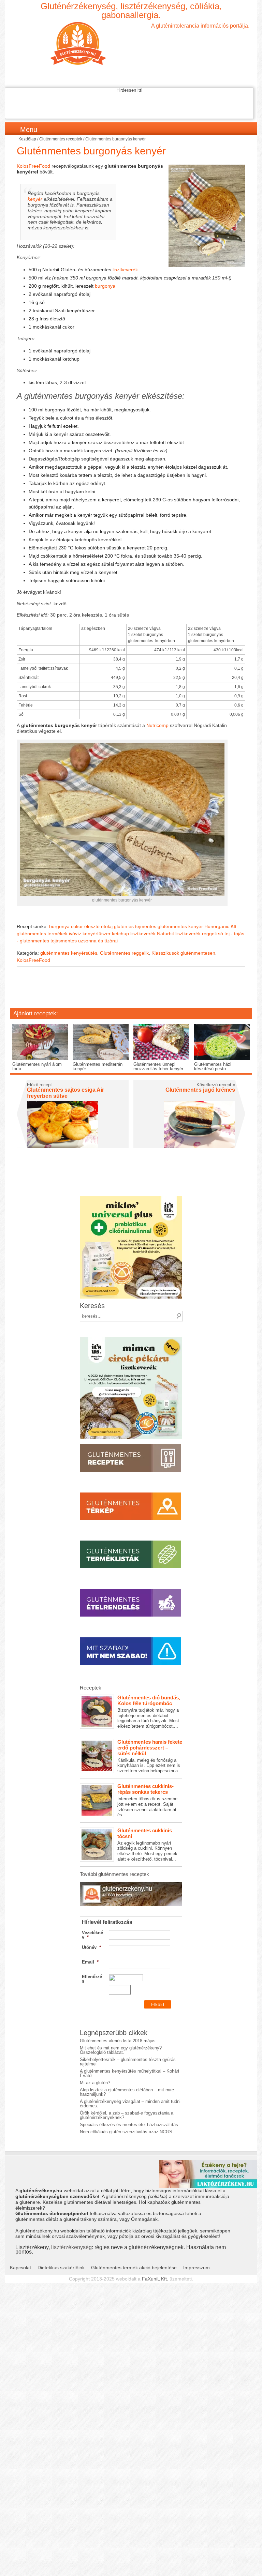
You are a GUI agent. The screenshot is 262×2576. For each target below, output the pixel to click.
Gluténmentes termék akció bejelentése (134, 2268)
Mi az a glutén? (95, 2083)
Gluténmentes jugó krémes (200, 1090)
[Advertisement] (131, 992)
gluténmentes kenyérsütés (69, 953)
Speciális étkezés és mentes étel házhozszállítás (129, 2125)
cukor (77, 926)
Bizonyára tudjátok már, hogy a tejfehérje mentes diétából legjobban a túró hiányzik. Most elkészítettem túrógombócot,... (149, 1712)
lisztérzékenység (71, 2247)
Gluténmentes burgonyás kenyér (91, 151)
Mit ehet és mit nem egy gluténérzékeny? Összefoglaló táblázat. (121, 2050)
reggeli (209, 934)
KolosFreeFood (33, 166)
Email (90, 1962)
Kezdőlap (27, 139)
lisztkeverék (125, 270)
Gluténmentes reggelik (124, 953)
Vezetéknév (92, 1935)
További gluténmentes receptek (114, 1874)
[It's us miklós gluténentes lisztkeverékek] (131, 1199)
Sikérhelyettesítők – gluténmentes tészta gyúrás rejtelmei (128, 2062)
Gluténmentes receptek (61, 139)
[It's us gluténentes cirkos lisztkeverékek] (131, 1339)
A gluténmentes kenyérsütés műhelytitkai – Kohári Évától (129, 2073)
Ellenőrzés (92, 1979)
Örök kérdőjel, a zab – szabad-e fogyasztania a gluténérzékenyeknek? (127, 2115)
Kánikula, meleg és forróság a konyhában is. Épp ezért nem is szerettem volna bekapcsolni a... (150, 1756)
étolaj (107, 926)
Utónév (91, 1947)
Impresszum (196, 2268)
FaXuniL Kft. (155, 2279)
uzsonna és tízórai (98, 941)
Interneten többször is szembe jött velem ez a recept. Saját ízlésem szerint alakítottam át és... (147, 1800)
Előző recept (39, 1085)
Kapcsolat (20, 2268)
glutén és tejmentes (135, 926)
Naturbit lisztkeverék (179, 934)
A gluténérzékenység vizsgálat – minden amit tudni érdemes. (130, 2104)
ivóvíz (75, 934)
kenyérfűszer (97, 934)
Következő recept (216, 1085)
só (221, 934)
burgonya (105, 286)
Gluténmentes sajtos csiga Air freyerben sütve (65, 1093)
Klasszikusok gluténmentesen (183, 953)
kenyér (35, 199)
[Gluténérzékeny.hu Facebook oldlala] (131, 1884)
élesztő (92, 926)
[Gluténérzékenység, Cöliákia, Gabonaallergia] (131, 43)
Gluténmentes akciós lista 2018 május (118, 2041)
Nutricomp (157, 725)
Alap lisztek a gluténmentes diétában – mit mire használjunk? (127, 2092)
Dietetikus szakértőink (61, 2268)
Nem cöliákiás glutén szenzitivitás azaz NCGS (126, 2132)
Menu (29, 130)
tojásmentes (64, 941)
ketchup (120, 934)
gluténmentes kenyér (180, 926)
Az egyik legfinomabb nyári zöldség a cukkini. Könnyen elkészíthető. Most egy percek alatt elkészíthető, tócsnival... (147, 1845)
